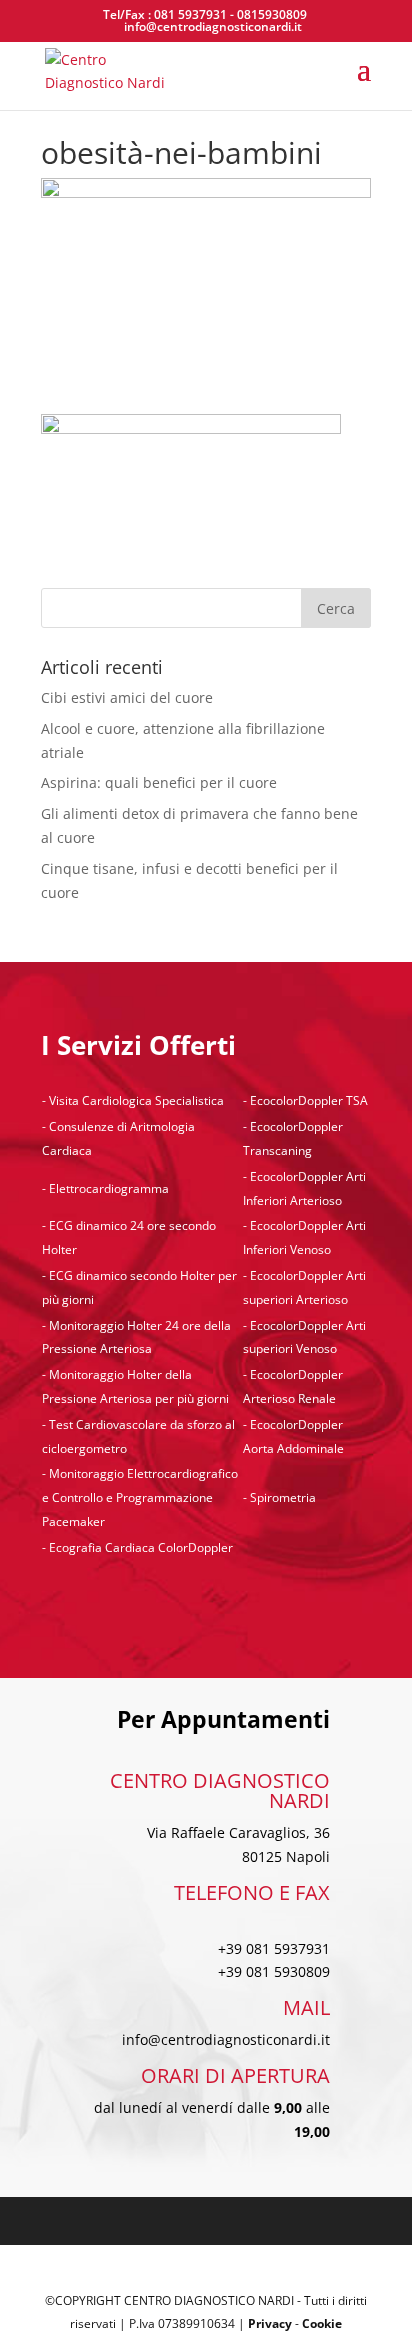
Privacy (270, 2323)
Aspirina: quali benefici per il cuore (159, 782)
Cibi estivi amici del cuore (127, 697)
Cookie (322, 2323)
